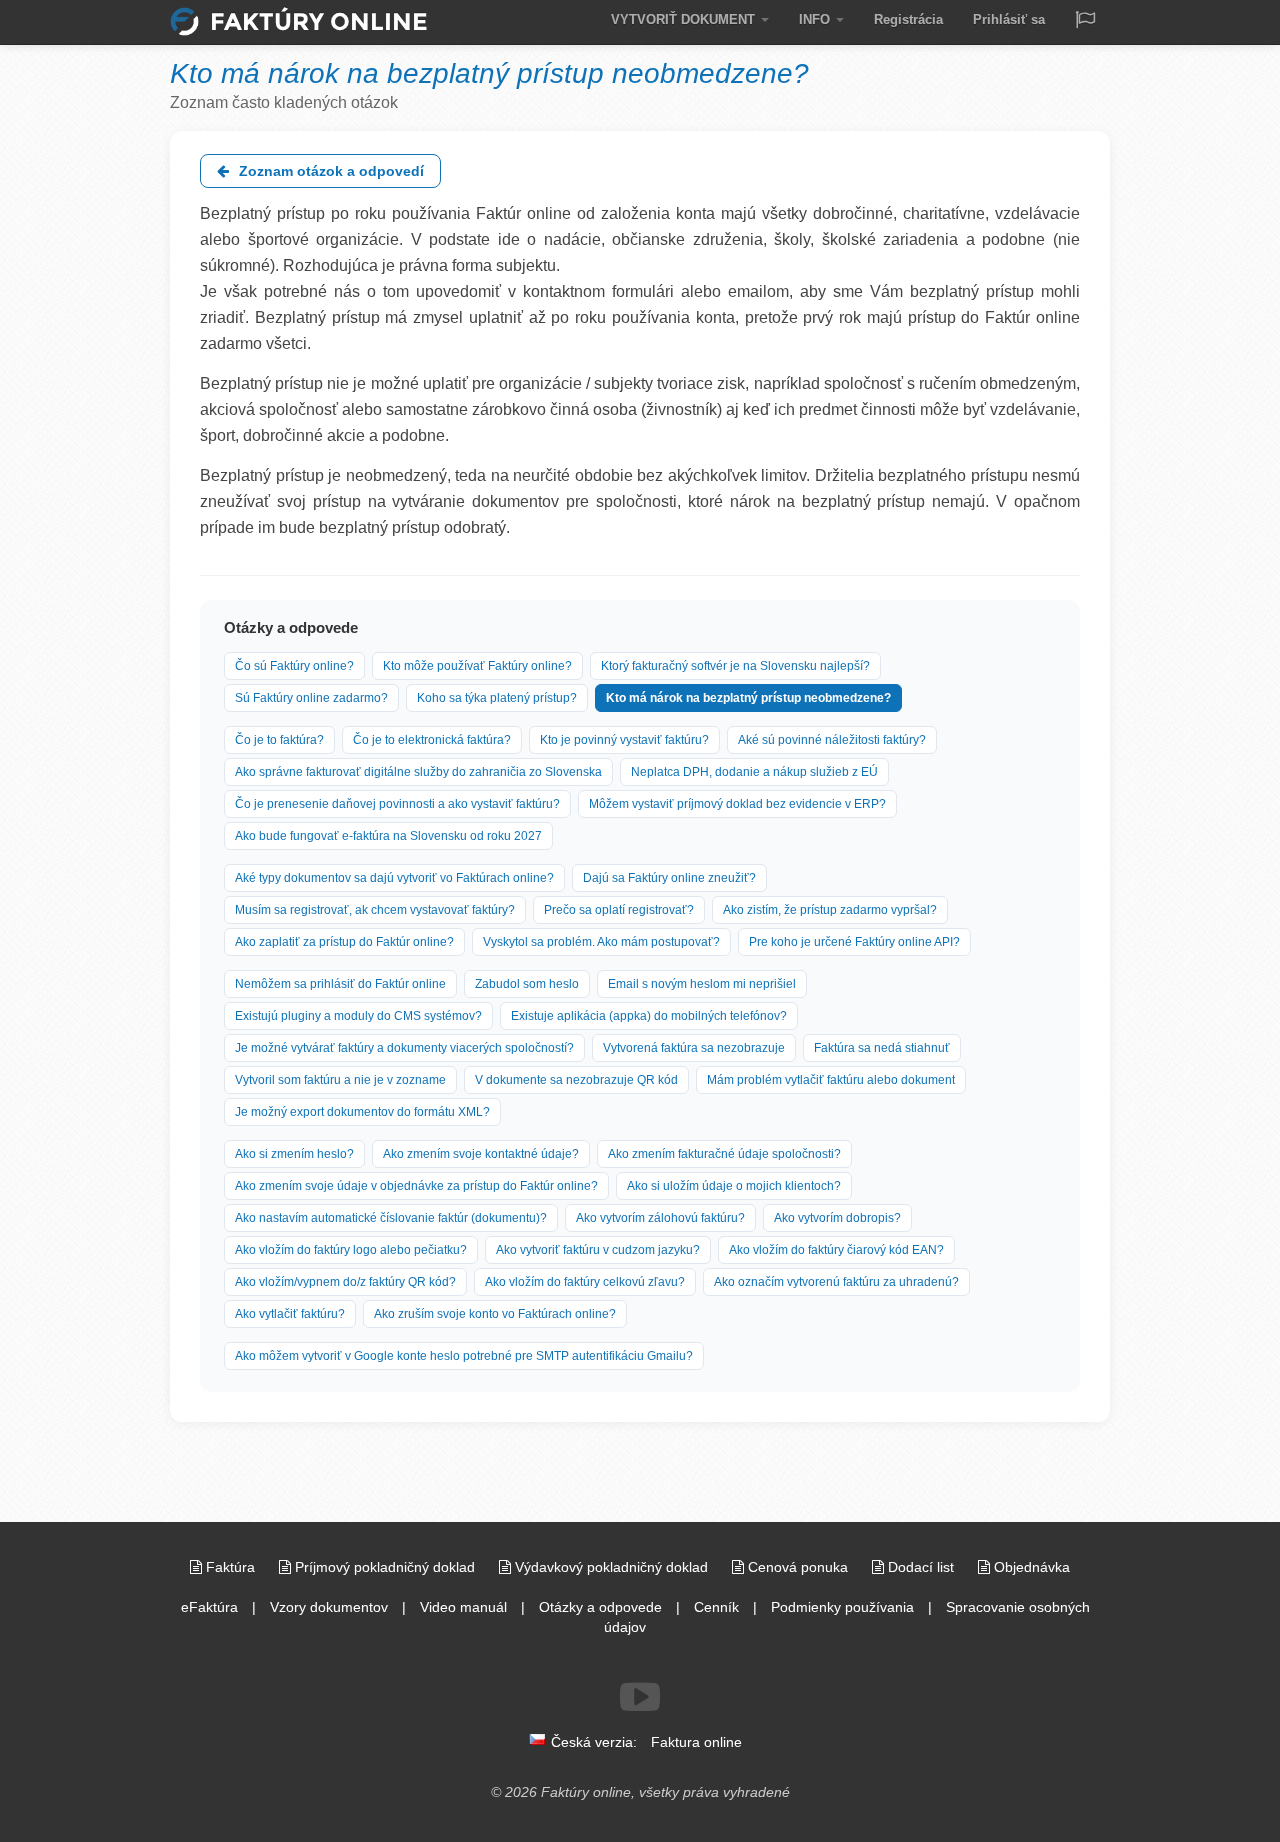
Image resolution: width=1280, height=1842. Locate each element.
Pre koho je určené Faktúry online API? (854, 942)
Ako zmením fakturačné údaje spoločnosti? (724, 1154)
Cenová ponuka (798, 1567)
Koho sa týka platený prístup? (497, 698)
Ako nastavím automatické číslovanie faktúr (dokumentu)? (391, 1218)
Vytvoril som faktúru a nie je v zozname (340, 1080)
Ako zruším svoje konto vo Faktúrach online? (495, 1314)
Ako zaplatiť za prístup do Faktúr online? (344, 942)
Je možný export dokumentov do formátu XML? (362, 1112)
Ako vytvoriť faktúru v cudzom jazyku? (598, 1250)
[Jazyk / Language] (1085, 21)
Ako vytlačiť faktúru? (290, 1314)
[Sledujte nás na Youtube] (640, 1697)
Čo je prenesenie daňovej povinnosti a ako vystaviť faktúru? (397, 804)
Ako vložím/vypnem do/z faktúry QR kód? (345, 1282)
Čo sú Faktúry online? (294, 666)
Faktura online (696, 1742)
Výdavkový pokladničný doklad (611, 1567)
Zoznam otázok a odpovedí (329, 171)
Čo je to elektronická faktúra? (432, 740)
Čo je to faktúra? (279, 740)
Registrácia (908, 19)
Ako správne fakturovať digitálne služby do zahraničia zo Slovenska (418, 772)
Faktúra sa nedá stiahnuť (882, 1048)
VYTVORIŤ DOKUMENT (685, 19)
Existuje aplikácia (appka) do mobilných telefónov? (649, 1016)
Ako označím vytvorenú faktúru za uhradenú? (836, 1282)
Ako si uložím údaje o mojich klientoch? (734, 1186)
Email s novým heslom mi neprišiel (702, 984)
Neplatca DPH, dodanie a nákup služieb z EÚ (754, 772)
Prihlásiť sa (1009, 19)
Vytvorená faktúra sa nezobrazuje (694, 1048)
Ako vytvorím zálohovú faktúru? (660, 1218)
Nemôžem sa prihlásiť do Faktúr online (340, 984)
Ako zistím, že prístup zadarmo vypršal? (830, 910)
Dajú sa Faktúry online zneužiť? (669, 878)
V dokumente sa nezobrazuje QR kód (576, 1080)
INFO (816, 19)
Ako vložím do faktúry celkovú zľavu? (585, 1282)
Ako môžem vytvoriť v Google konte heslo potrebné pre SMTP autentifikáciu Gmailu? (464, 1356)
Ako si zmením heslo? (294, 1154)
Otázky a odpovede (600, 1607)
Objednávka (1030, 1567)
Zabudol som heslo (527, 984)
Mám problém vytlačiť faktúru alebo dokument (831, 1080)
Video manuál (463, 1607)
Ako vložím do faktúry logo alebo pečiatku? (351, 1250)
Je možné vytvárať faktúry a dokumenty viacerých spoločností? (404, 1048)
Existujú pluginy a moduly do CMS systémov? (358, 1016)
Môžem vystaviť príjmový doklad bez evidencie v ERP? (737, 804)
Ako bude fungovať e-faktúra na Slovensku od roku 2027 (388, 836)
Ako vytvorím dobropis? (837, 1218)
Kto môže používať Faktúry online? (477, 666)
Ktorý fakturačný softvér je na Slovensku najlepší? (735, 666)
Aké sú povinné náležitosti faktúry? (832, 740)
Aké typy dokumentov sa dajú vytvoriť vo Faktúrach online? (394, 878)
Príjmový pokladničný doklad (385, 1567)
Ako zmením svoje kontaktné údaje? (481, 1154)
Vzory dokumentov (329, 1607)
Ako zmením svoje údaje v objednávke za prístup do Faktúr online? (416, 1186)
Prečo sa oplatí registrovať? (619, 910)
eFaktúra (209, 1607)
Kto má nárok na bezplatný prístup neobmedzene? (748, 698)
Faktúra (230, 1567)
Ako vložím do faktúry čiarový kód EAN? (836, 1250)
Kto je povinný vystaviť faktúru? (624, 740)
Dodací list (921, 1567)
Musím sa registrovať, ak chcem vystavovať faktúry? (375, 910)
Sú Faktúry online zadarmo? (311, 698)
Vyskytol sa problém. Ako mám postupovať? (601, 942)
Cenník (716, 1607)
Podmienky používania (842, 1607)
